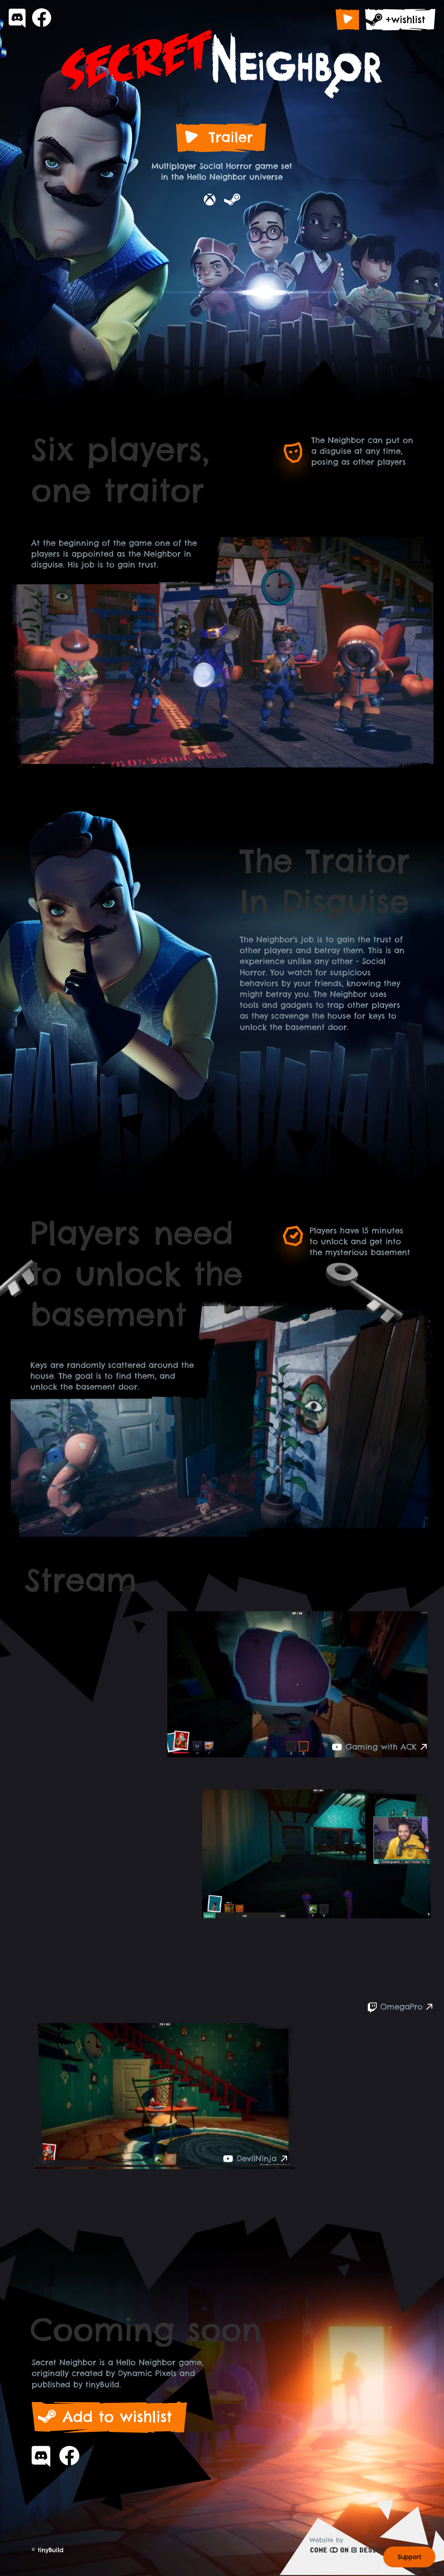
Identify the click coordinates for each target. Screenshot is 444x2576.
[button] (347, 20)
